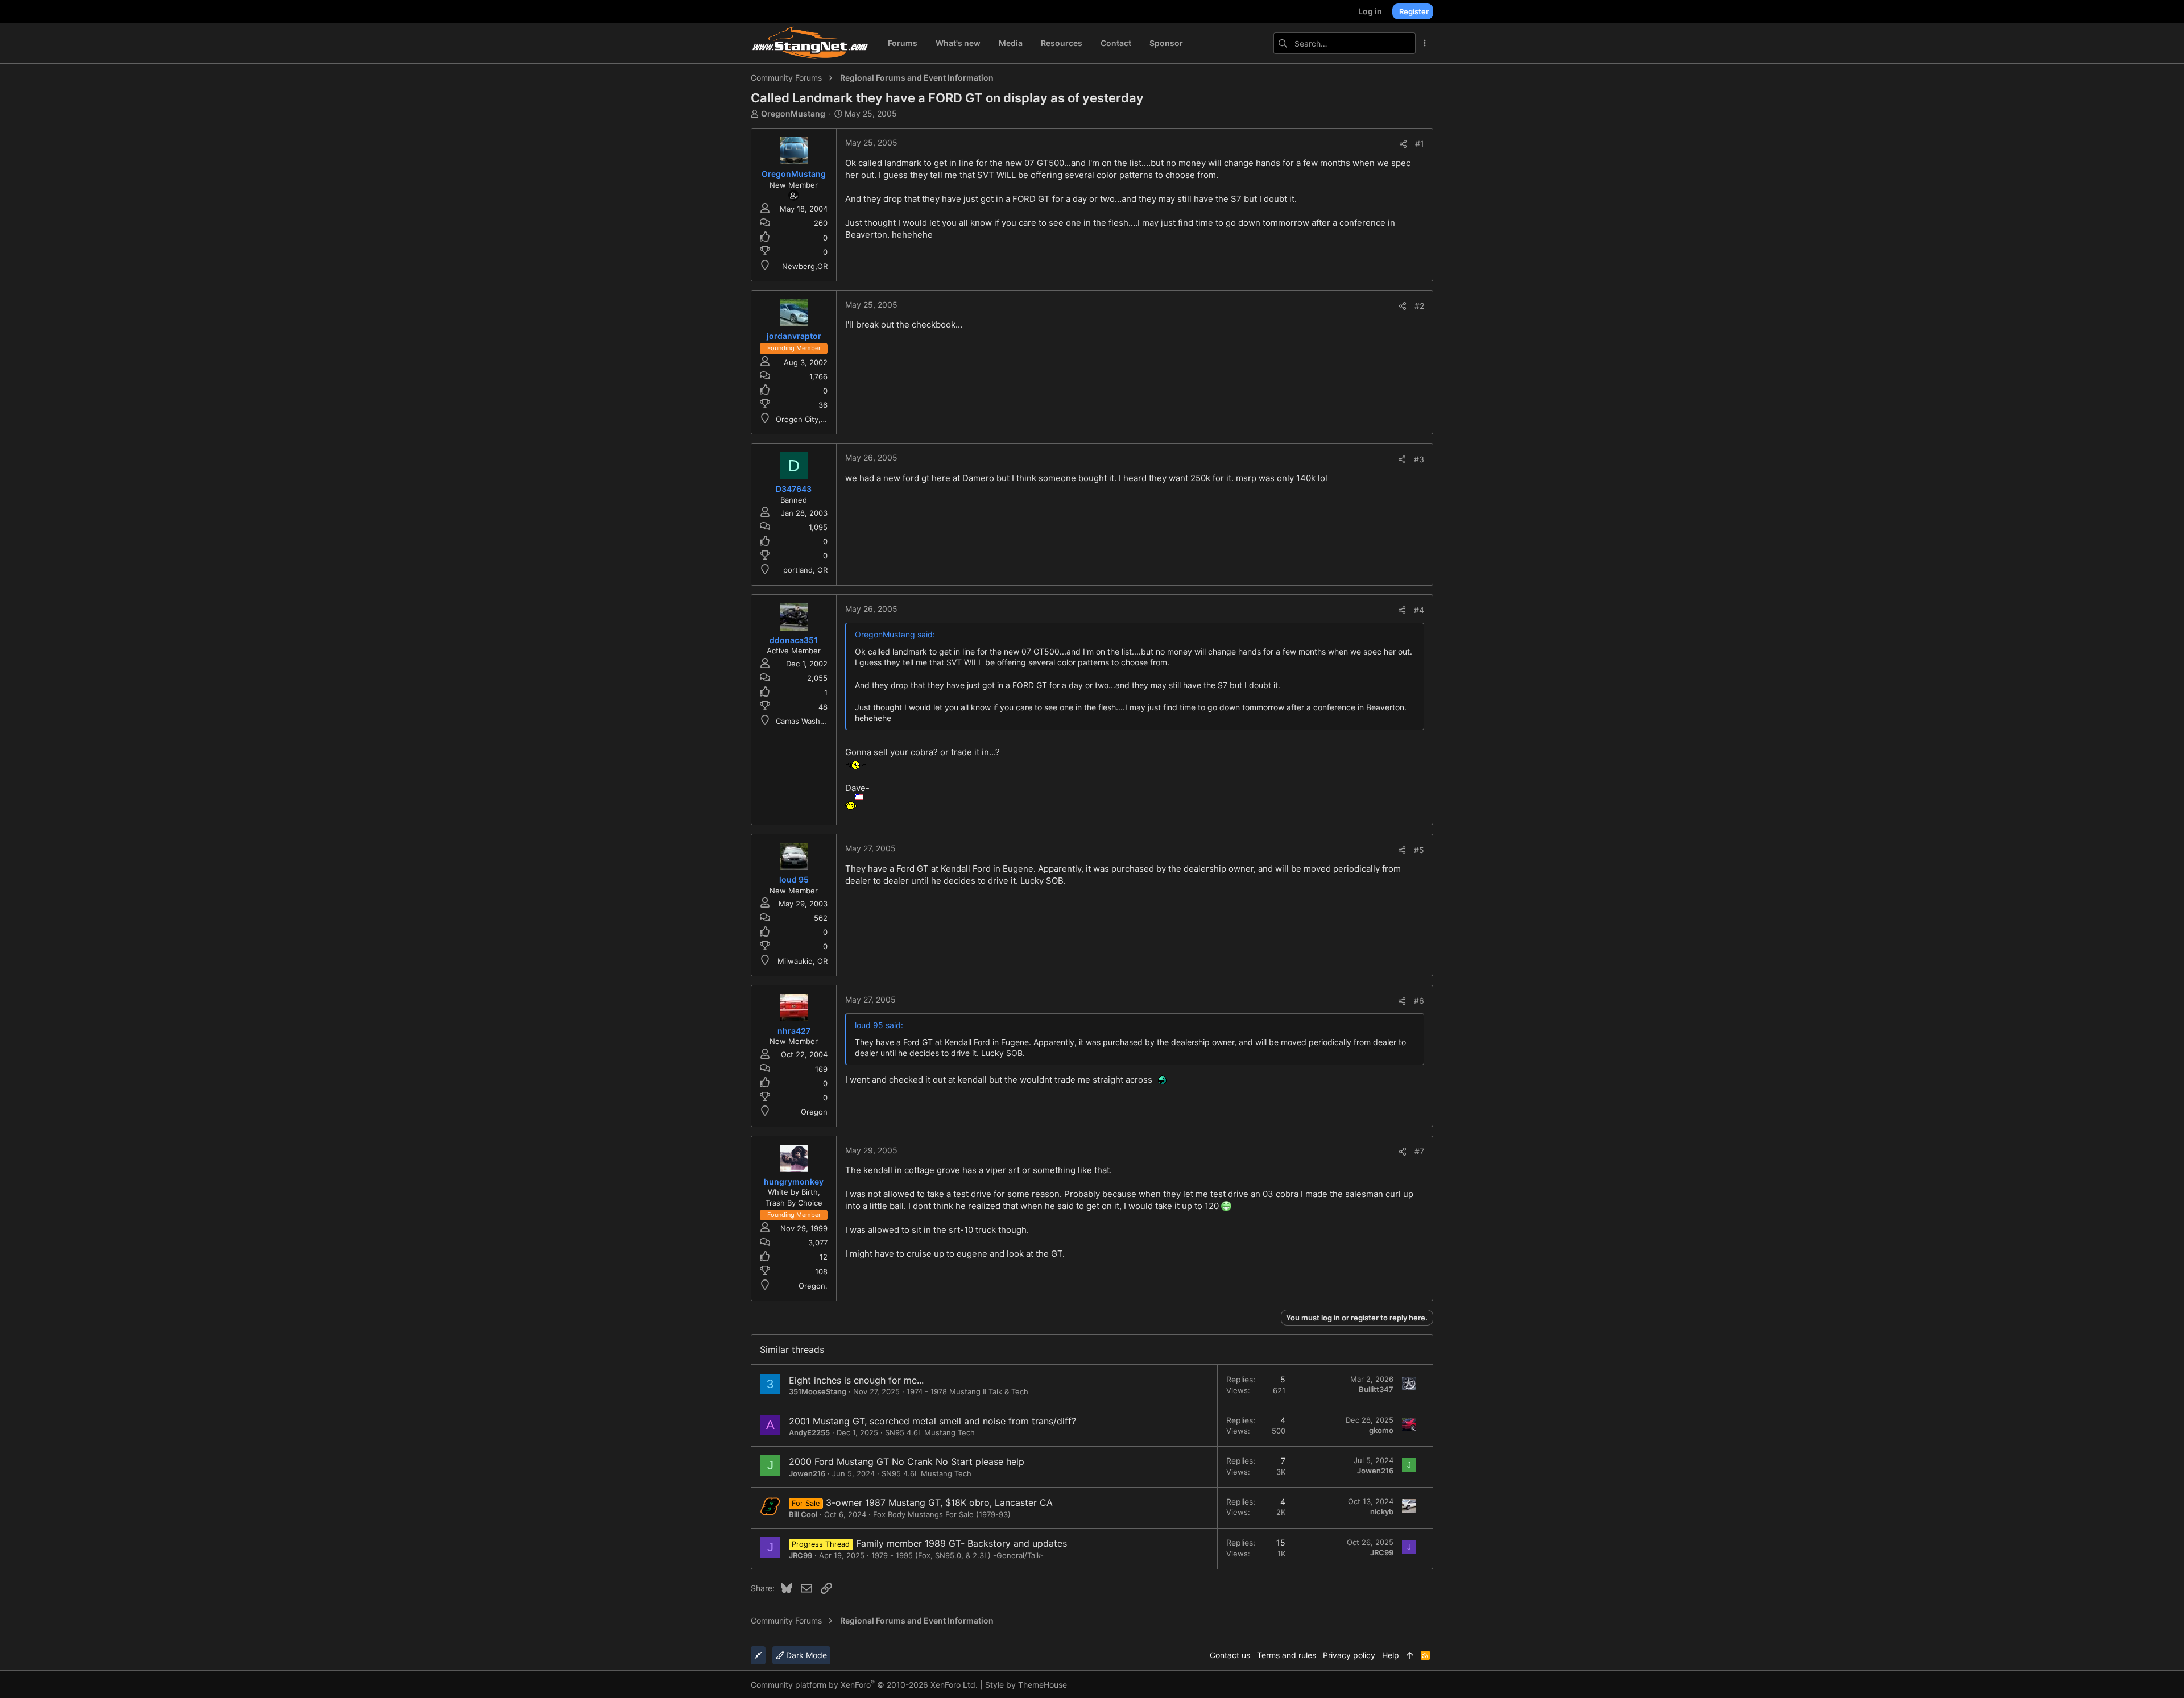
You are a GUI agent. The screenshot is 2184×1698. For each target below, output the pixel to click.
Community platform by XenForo (864, 1685)
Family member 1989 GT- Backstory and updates (961, 1543)
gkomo (1381, 1430)
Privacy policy (1349, 1655)
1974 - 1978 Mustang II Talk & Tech (967, 1391)
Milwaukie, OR (803, 961)
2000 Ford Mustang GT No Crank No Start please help (907, 1461)
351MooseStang (818, 1391)
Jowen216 (807, 1473)
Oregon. (813, 1286)
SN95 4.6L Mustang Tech (930, 1432)
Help (1391, 1655)
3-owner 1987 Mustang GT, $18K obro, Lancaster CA (939, 1502)
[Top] (1410, 1655)
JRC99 (801, 1555)
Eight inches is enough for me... (856, 1380)
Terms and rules (1287, 1655)
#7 (1419, 1151)
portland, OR (805, 570)
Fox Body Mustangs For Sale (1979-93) (942, 1514)
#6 (1419, 1001)
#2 (1419, 306)
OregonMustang (793, 113)
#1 (1420, 144)
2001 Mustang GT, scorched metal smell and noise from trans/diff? (932, 1421)
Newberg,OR (805, 266)
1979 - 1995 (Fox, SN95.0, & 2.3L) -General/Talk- (957, 1555)
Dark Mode (805, 1655)
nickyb (1382, 1511)
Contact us (1230, 1655)
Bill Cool (803, 1514)
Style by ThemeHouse (1026, 1685)
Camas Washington (809, 721)
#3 (1419, 459)
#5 (1419, 850)
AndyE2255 (809, 1432)
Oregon (814, 1112)
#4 (1419, 610)
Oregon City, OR (804, 419)
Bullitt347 (1376, 1389)
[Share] (1403, 144)
